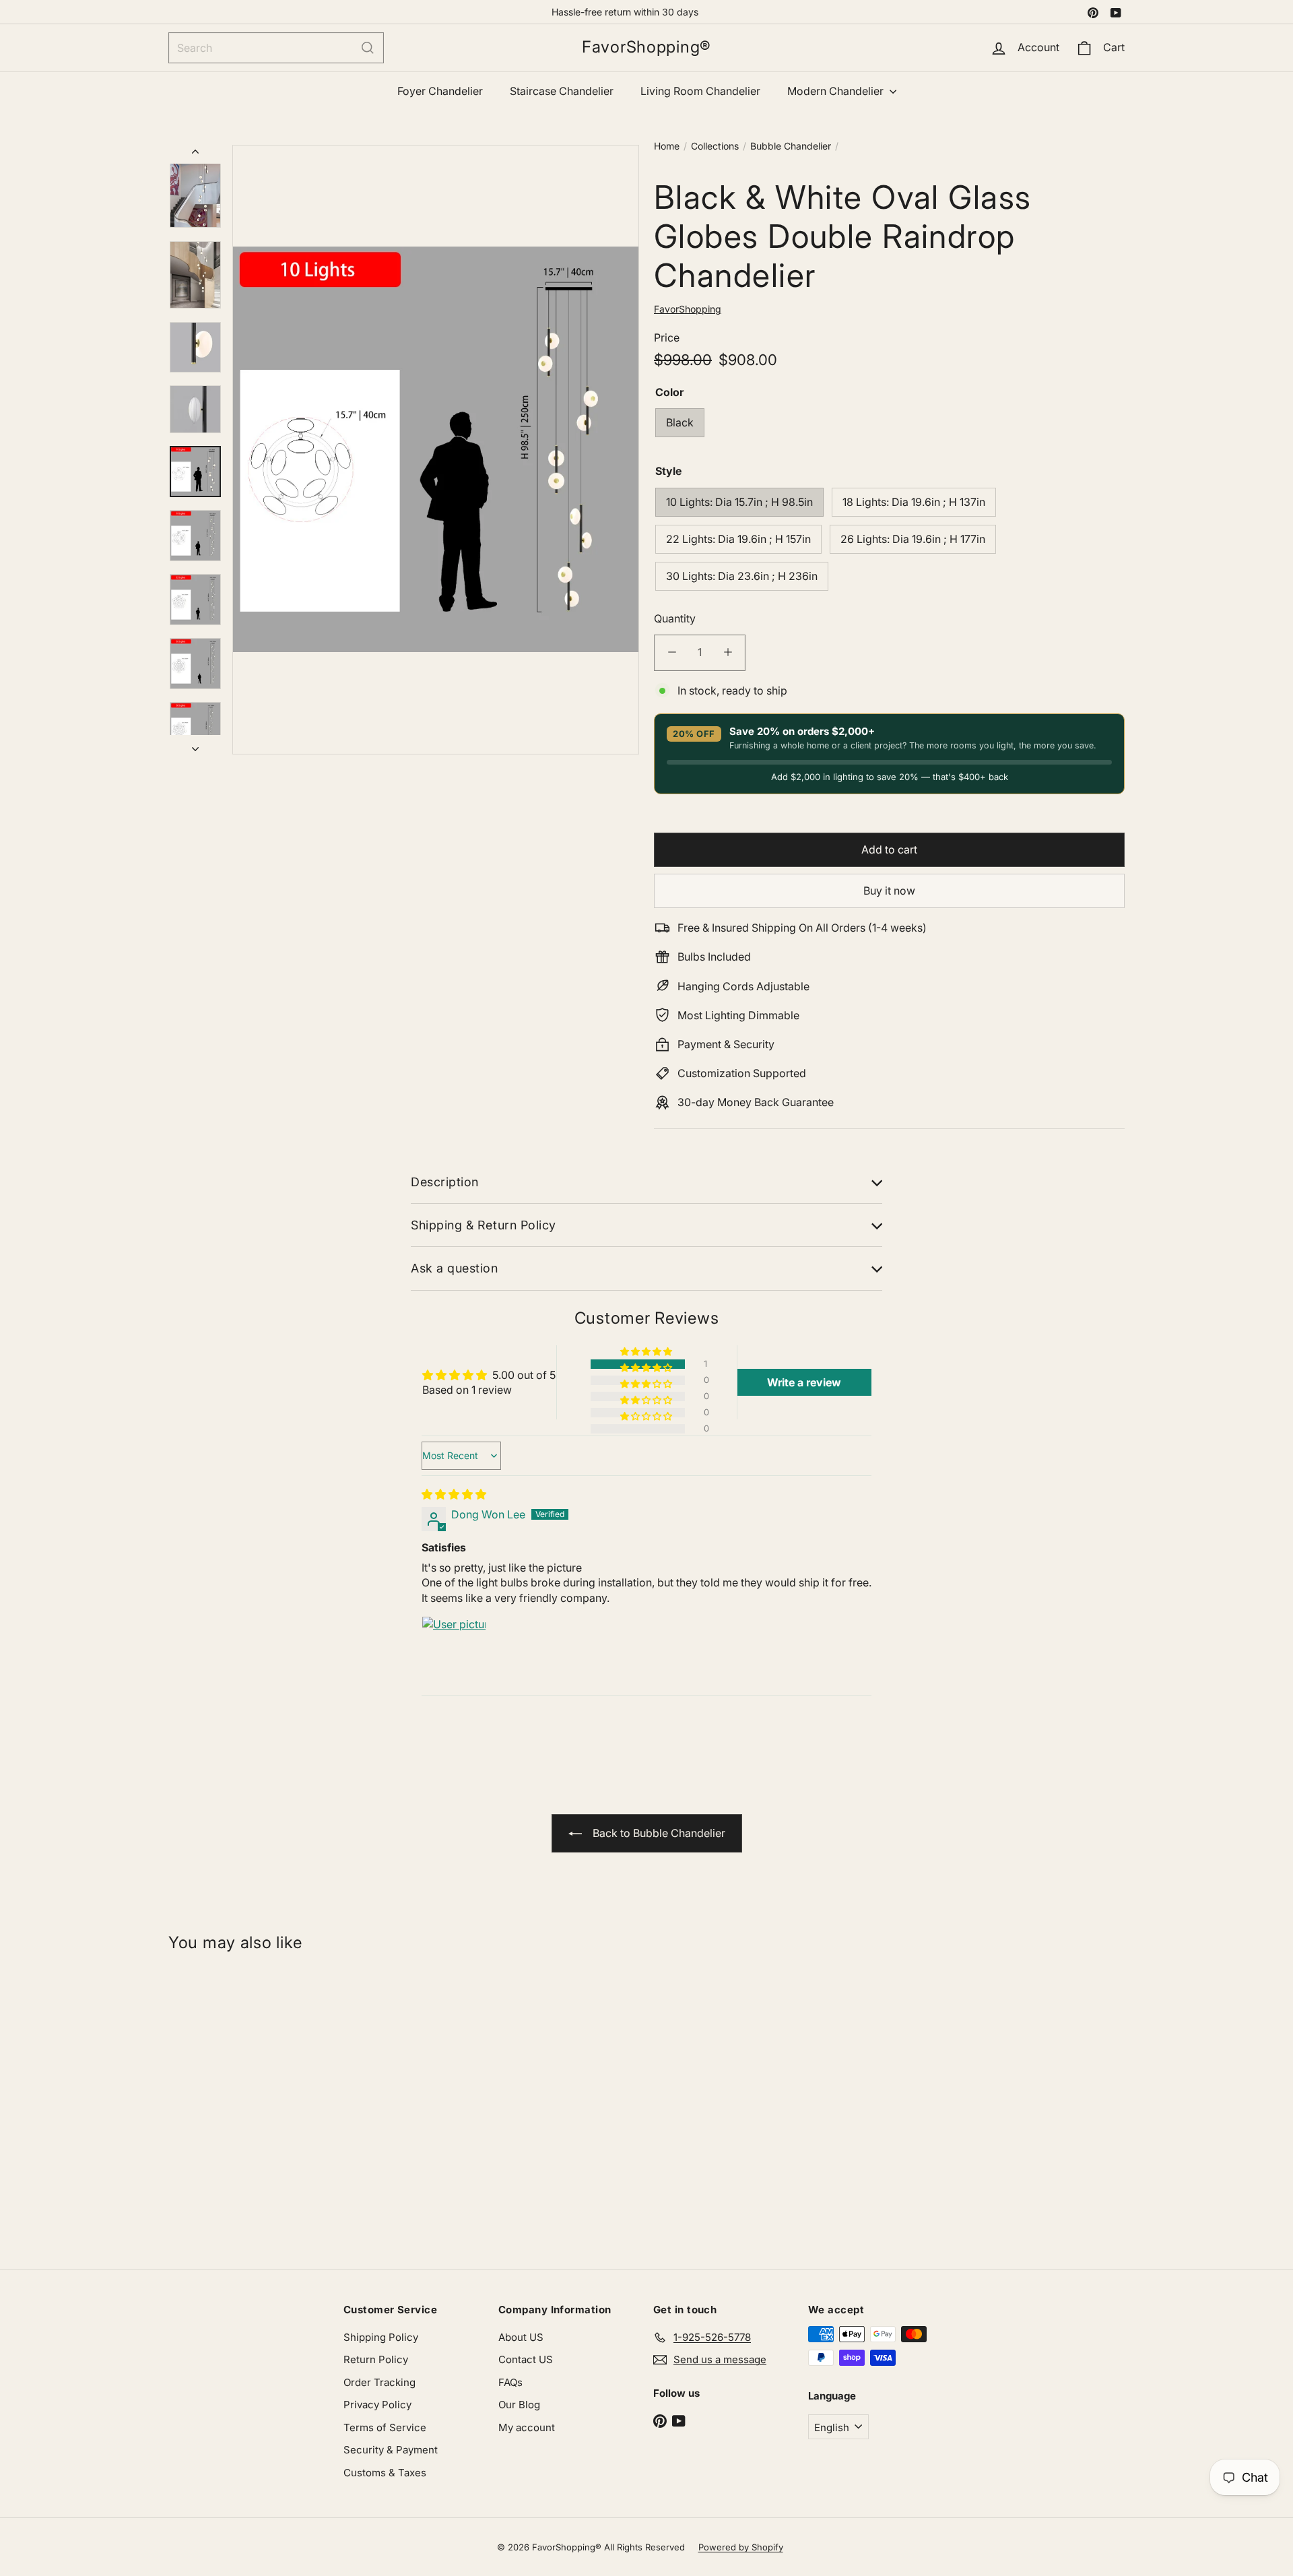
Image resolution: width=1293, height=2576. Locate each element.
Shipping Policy (381, 2337)
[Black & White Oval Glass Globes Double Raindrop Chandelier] (248, 2104)
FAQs (510, 2382)
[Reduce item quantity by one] (672, 652)
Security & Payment (391, 2450)
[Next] (195, 744)
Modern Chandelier (837, 91)
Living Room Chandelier (700, 91)
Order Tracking (379, 2382)
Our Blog (519, 2405)
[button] (647, 1352)
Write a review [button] (804, 1382)
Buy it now (889, 891)
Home (667, 146)
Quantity (675, 618)
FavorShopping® (646, 47)
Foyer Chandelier (440, 91)
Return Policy (376, 2359)
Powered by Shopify (741, 2547)
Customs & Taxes (385, 2473)
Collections (715, 146)
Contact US (526, 2359)
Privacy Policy (377, 2405)
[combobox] (276, 48)
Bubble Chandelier (791, 146)
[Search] (368, 48)
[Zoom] (436, 450)
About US (521, 2337)
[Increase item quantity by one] (728, 652)
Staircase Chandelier (562, 91)
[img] (454, 1494)
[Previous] (195, 154)
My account (527, 2427)
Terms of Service (385, 2427)
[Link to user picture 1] (454, 1648)
